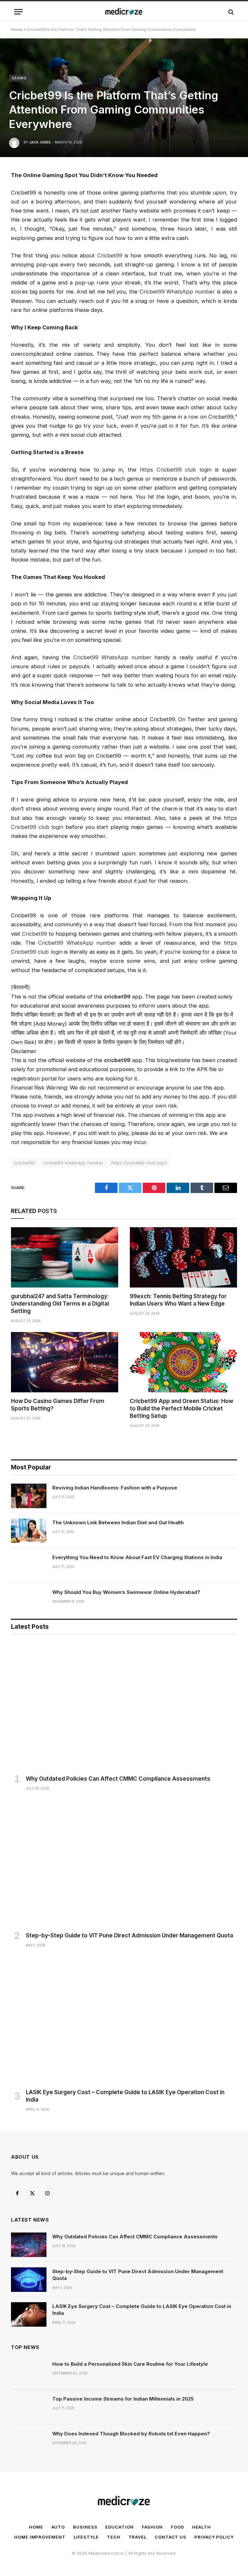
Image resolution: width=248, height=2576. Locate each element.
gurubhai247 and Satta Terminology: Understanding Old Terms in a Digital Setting (60, 1304)
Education (119, 2527)
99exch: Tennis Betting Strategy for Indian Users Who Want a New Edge (178, 1300)
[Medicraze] (124, 12)
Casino (19, 78)
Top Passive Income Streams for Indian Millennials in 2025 (123, 2399)
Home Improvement (40, 2537)
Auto (58, 2527)
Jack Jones (40, 142)
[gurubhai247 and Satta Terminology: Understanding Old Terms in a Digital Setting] (65, 1257)
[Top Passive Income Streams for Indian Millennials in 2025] (29, 2407)
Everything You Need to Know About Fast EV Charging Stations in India (137, 1557)
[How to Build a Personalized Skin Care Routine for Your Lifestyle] (29, 2372)
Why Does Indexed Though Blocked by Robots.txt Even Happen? (131, 2434)
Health (201, 2527)
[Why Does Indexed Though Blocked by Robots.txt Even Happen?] (29, 2442)
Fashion (152, 2527)
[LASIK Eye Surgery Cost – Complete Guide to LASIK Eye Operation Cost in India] (124, 2020)
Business (85, 2527)
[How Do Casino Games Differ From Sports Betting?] (65, 1362)
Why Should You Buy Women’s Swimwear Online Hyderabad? (126, 1592)
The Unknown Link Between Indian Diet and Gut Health (118, 1522)
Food (177, 2527)
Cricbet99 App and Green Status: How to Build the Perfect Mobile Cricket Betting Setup (181, 1408)
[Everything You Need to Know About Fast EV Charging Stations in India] (29, 1566)
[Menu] (18, 12)
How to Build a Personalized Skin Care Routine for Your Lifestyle (130, 2364)
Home (17, 30)
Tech (114, 2537)
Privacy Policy (214, 2537)
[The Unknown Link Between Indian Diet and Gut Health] (29, 1531)
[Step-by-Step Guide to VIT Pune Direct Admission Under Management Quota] (124, 1863)
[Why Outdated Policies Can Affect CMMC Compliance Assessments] (124, 1706)
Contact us (170, 2537)
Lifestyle (86, 2537)
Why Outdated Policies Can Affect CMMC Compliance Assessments (118, 1779)
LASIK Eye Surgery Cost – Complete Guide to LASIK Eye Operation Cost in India (125, 2096)
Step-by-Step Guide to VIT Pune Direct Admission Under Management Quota (129, 1935)
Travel (138, 2537)
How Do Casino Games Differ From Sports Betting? (58, 1405)
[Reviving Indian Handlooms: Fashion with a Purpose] (29, 1496)
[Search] (230, 12)
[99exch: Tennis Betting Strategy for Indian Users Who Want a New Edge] (183, 1257)
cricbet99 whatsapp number (73, 1163)
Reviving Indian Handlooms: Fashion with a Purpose (115, 1488)
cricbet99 (25, 1163)
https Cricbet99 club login (139, 1163)
